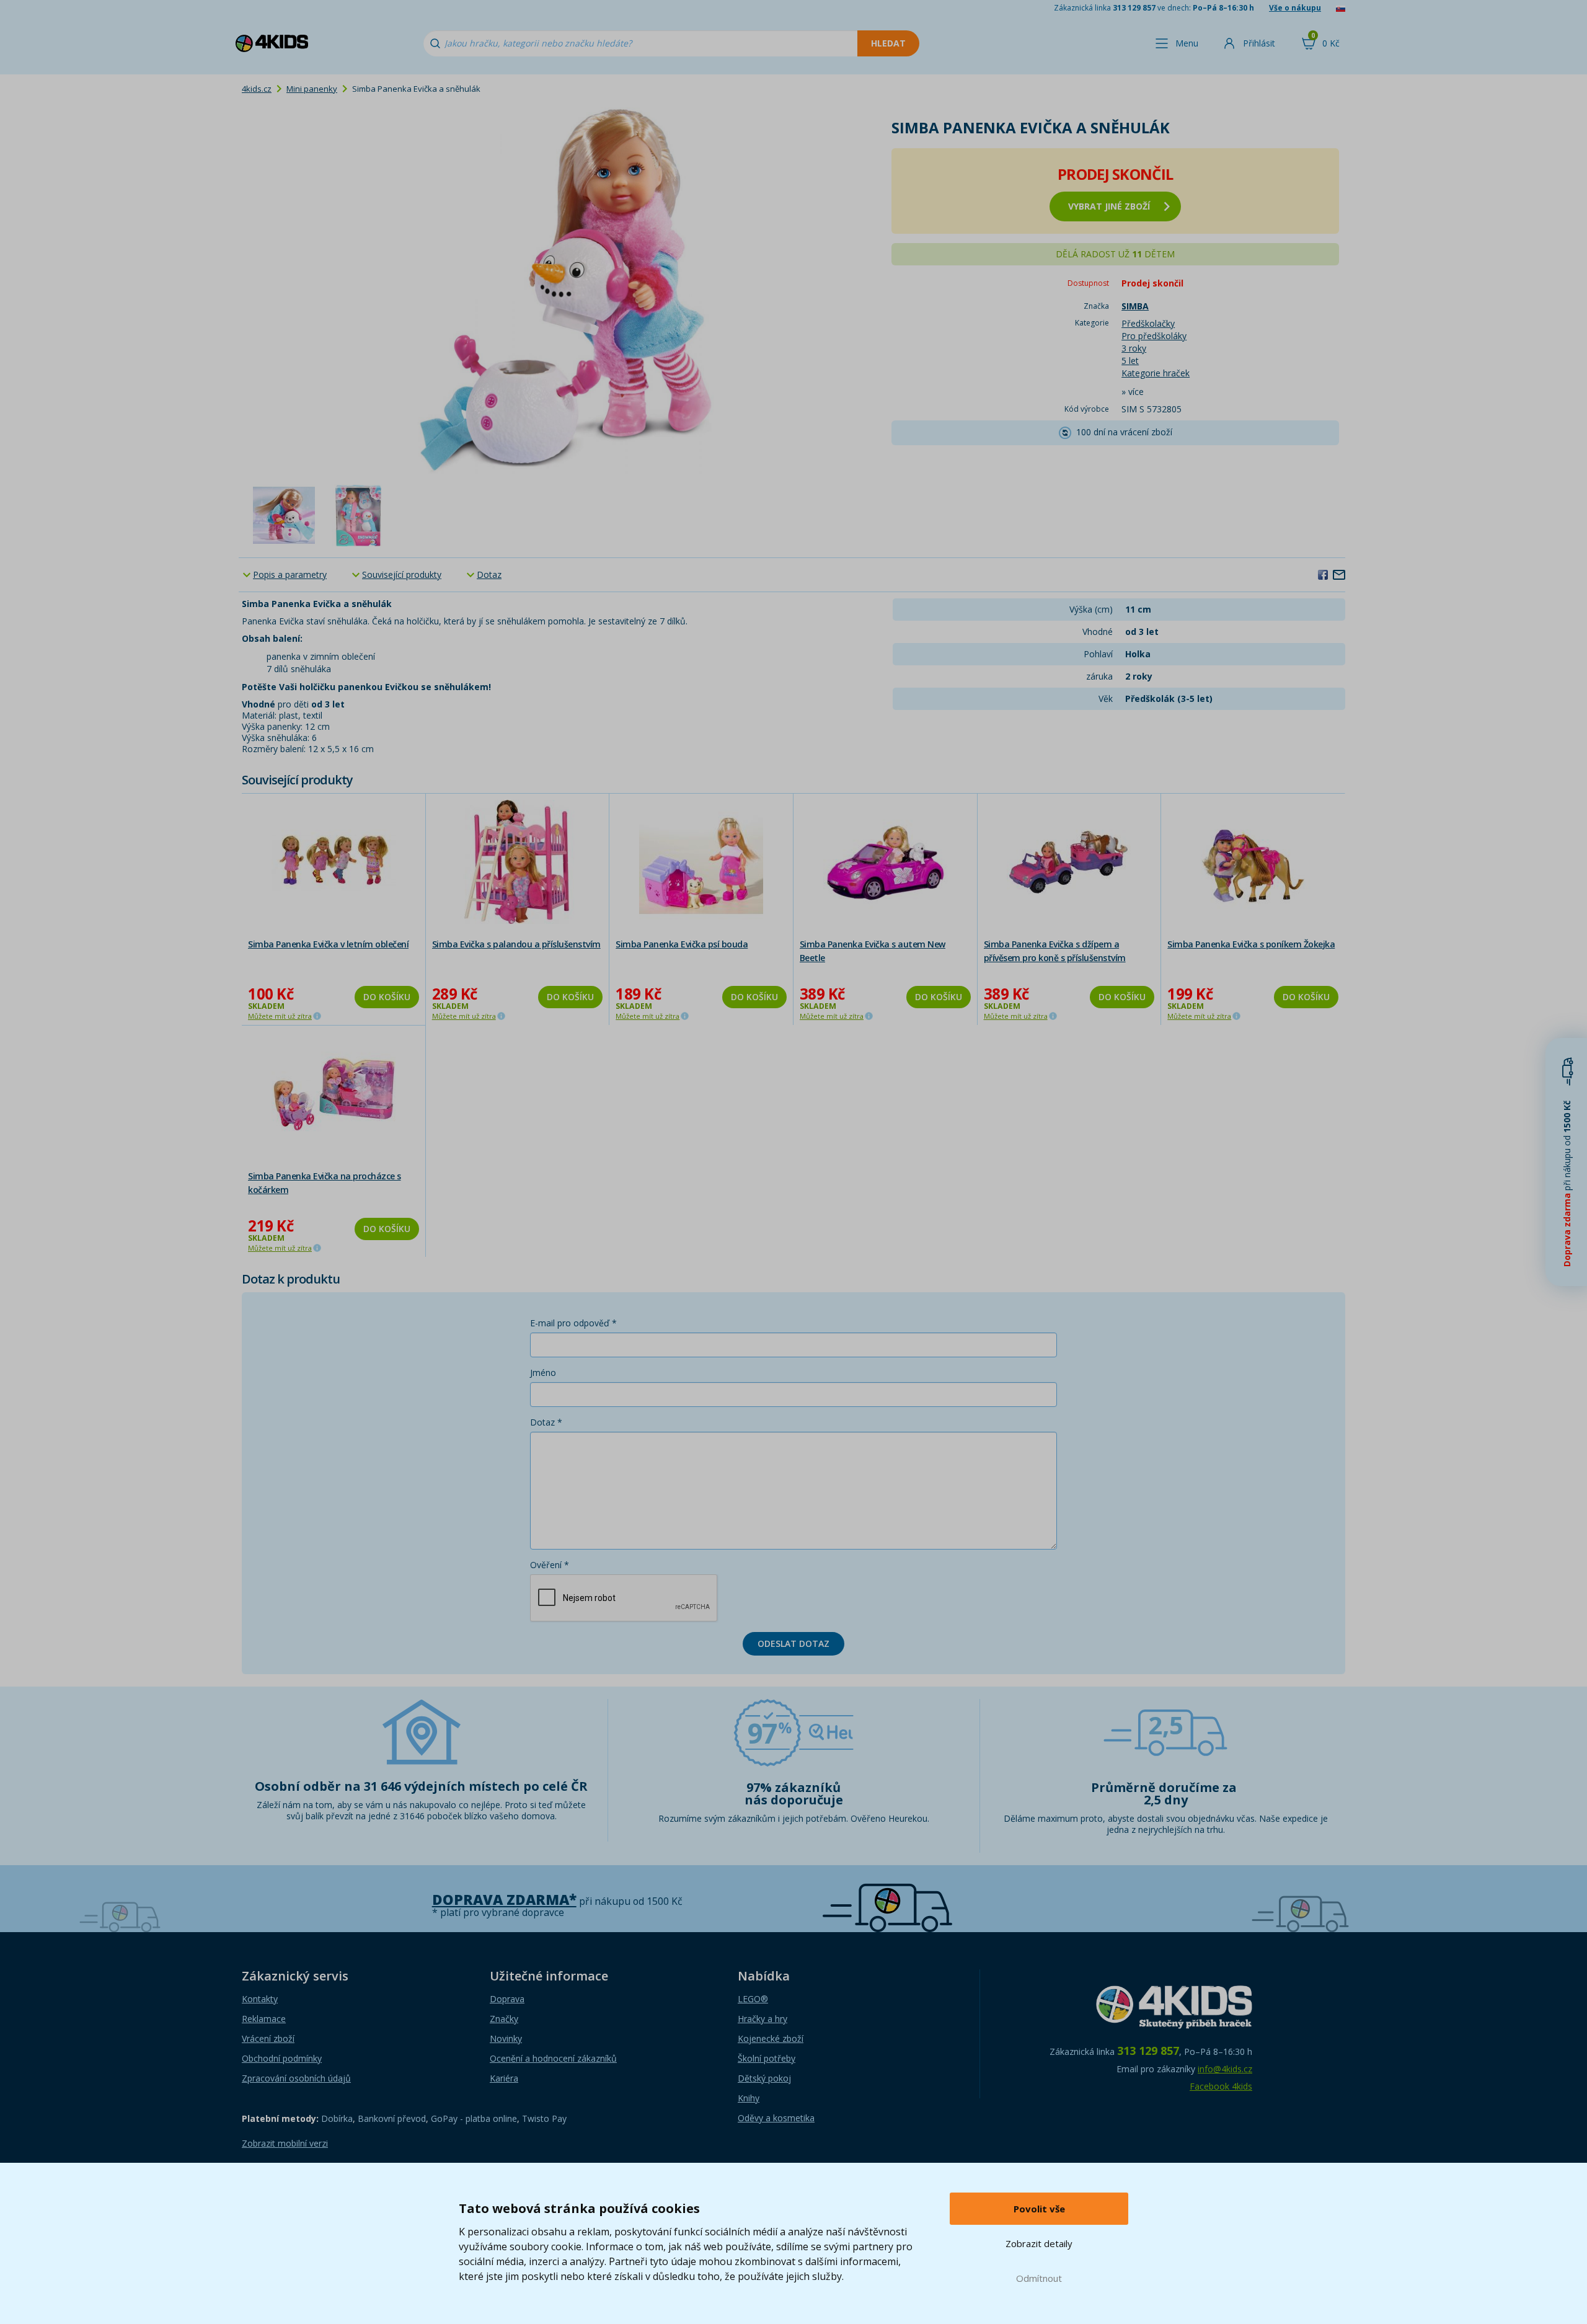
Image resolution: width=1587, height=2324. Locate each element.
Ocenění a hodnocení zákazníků (553, 2058)
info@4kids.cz (1225, 2069)
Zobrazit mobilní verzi (285, 2143)
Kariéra (504, 2078)
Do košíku (387, 997)
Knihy (749, 2098)
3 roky (1134, 348)
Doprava (507, 1999)
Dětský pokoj (764, 2078)
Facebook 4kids (1221, 2086)
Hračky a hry (763, 2019)
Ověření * (550, 1565)
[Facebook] (1323, 574)
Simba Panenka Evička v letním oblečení (328, 944)
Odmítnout (1039, 2278)
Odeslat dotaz (793, 1643)
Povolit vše (1039, 2209)
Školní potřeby (767, 2058)
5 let (1130, 361)
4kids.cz (257, 89)
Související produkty (402, 574)
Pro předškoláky (1154, 336)
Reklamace (264, 2019)
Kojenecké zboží (771, 2038)
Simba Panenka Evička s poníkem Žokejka (1251, 944)
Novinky (506, 2038)
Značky (504, 2019)
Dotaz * (546, 1422)
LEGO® (753, 1999)
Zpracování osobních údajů (296, 2078)
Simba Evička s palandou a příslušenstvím (516, 944)
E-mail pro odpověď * (573, 1323)
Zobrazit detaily (1039, 2243)
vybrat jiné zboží (1109, 206)
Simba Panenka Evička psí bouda (682, 944)
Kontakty (260, 1999)
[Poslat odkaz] (1339, 574)
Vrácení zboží (268, 2038)
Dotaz (489, 574)
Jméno (543, 1373)
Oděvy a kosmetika (776, 2118)
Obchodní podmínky (282, 2058)
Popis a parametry (290, 574)
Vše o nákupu (1295, 8)
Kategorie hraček (1156, 373)
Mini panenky (312, 89)
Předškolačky (1148, 323)
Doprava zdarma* (504, 1900)
